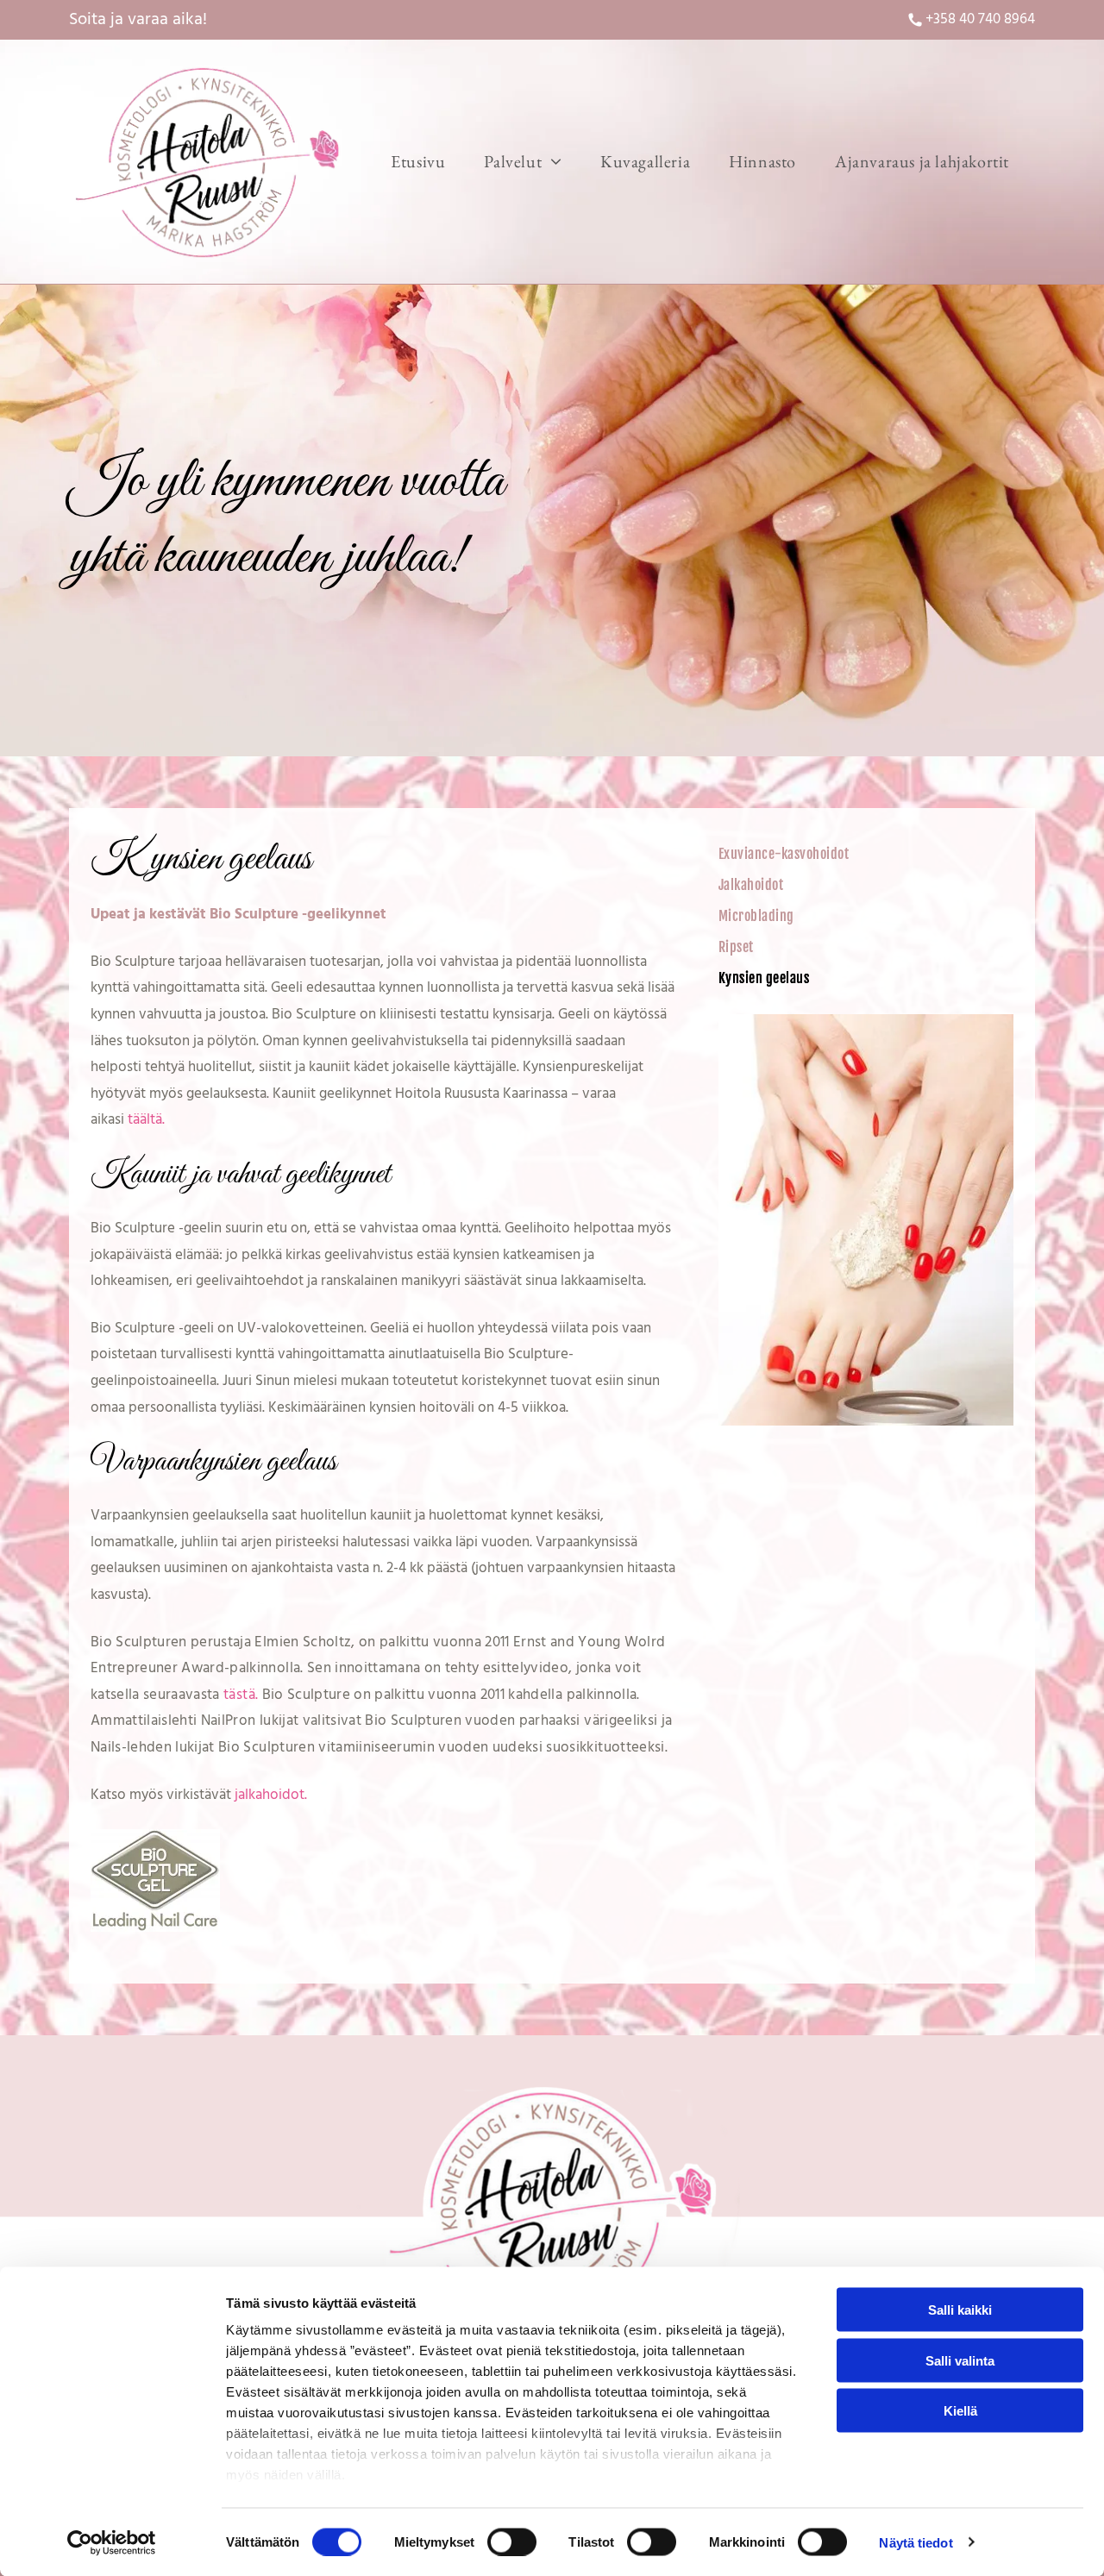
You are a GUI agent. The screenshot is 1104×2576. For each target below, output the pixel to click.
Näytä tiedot (916, 2542)
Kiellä (960, 2411)
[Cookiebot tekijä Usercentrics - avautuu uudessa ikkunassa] (112, 2542)
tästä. (241, 1695)
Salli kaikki (960, 2310)
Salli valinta (960, 2360)
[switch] (512, 2542)
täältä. (146, 1120)
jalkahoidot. (271, 1795)
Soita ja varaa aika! (138, 20)
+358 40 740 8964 (980, 19)
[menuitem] (424, 162)
